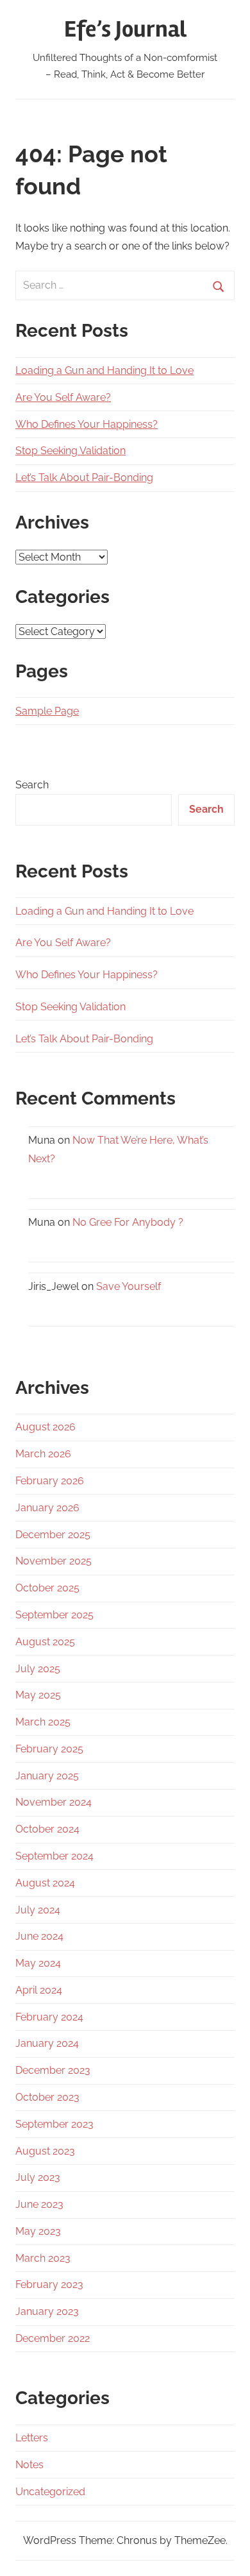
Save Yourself (129, 1286)
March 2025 (43, 1722)
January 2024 (47, 2043)
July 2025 (38, 1669)
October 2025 (47, 1588)
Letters (32, 2438)
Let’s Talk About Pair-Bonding (84, 478)
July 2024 (38, 1910)
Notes (29, 2465)
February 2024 (49, 2017)
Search (32, 785)
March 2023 (43, 2258)
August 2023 (45, 2151)
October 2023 (47, 2097)
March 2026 (43, 1454)
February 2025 (49, 1749)
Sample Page (47, 711)
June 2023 (39, 2204)
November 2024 (54, 1802)
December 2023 (53, 2070)
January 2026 (47, 1508)
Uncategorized (50, 2492)
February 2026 (50, 1481)
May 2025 (38, 1695)
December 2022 (53, 2338)
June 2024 (39, 1936)
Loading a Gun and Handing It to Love (104, 370)
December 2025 (53, 1535)
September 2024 (54, 1856)
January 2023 (47, 2311)
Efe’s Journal (125, 30)
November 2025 (54, 1561)
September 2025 (54, 1615)
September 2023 (54, 2124)
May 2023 (38, 2231)
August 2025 (45, 1642)
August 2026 (46, 1427)
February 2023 (49, 2284)
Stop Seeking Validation (71, 451)
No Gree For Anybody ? (128, 1222)
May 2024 (38, 1963)
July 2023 (38, 2177)
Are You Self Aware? (63, 397)
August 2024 (45, 1883)
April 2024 (39, 1990)
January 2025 (47, 1776)
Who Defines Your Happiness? (87, 424)
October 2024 (47, 1829)
